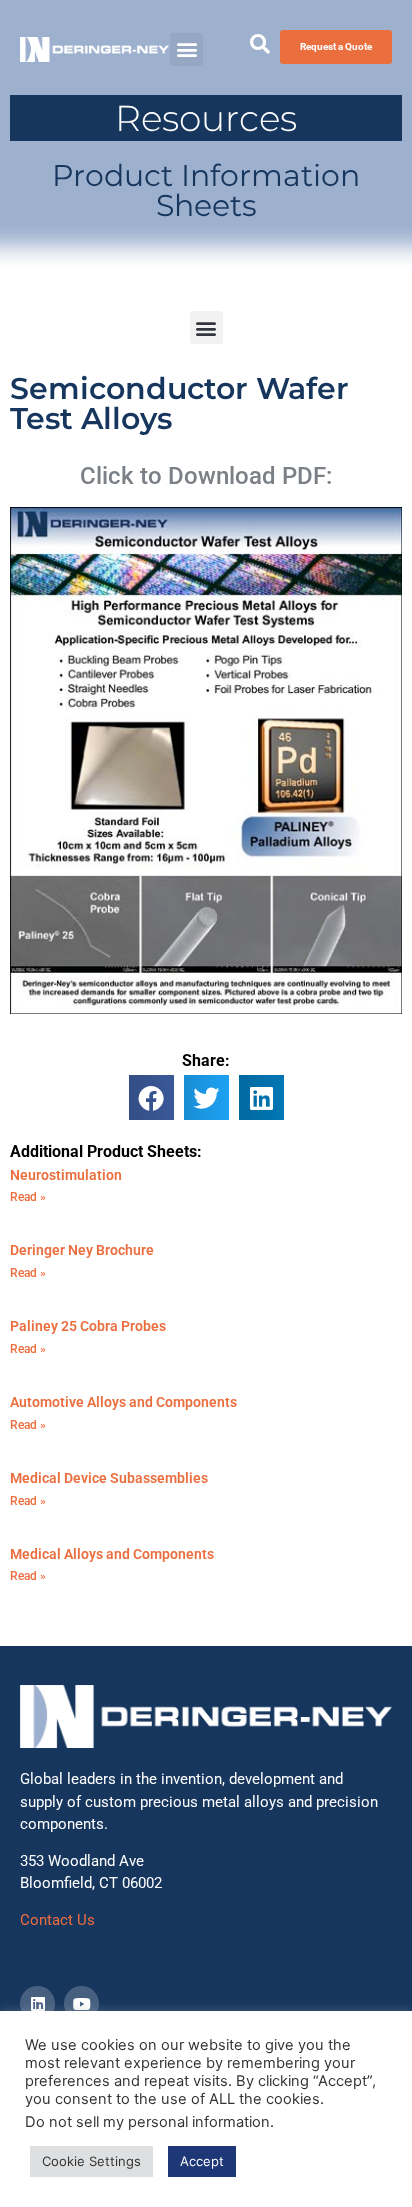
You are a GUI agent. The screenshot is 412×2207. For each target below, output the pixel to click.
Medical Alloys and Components (112, 1554)
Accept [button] (202, 2161)
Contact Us (57, 1920)
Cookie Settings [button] (91, 2161)
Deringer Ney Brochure (82, 1250)
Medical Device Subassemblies (109, 1478)
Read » (28, 1197)
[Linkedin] (37, 2003)
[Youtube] (81, 2003)
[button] (186, 49)
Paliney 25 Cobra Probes (88, 1326)
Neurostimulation (66, 1175)
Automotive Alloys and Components (123, 1402)
